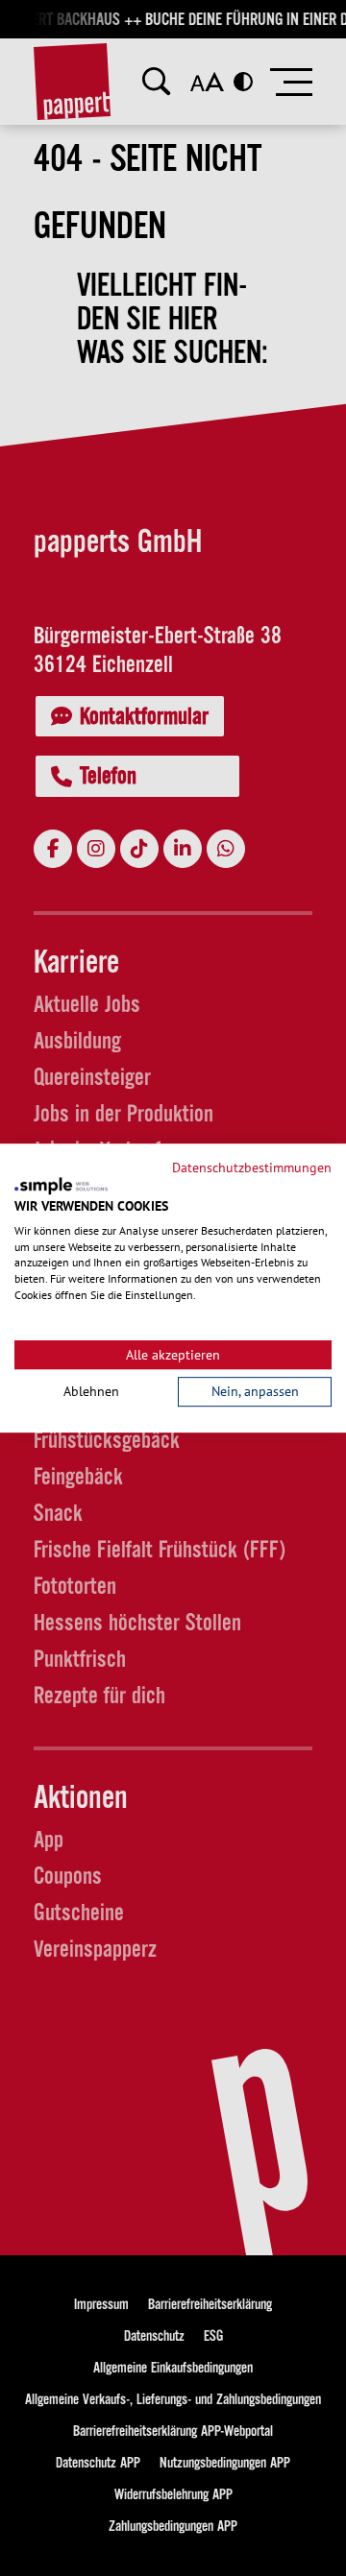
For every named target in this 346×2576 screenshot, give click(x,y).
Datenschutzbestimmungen (252, 1168)
